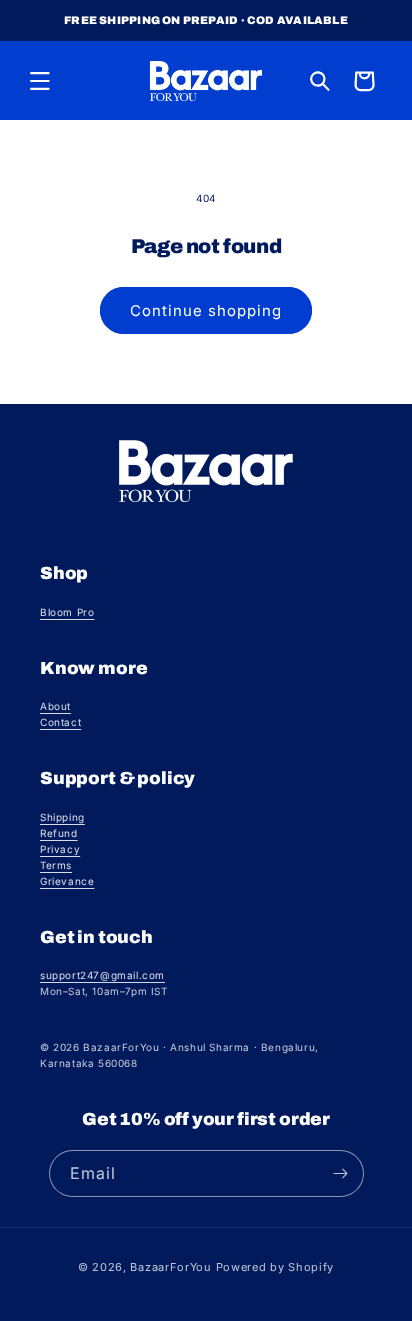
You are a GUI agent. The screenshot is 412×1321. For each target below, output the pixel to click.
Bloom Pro (67, 612)
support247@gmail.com (102, 975)
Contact (60, 722)
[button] (40, 81)
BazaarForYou (170, 1267)
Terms (56, 865)
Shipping (62, 817)
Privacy (60, 849)
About (55, 706)
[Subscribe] (341, 1173)
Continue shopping (206, 310)
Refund (59, 833)
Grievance (67, 881)
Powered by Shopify (275, 1267)
